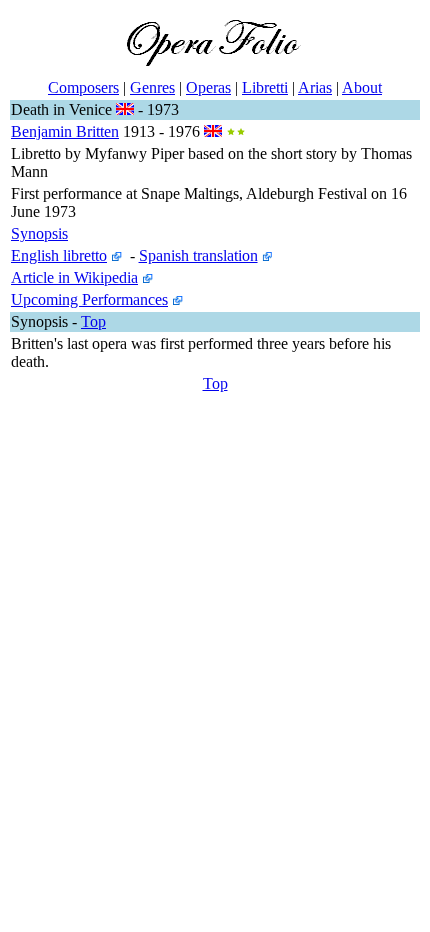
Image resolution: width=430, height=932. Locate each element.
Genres (152, 87)
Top (93, 321)
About (362, 87)
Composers (83, 87)
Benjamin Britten (65, 131)
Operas (208, 87)
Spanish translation (198, 255)
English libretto (59, 255)
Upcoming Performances (89, 299)
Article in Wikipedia (74, 277)
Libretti (265, 87)
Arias (315, 87)
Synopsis (39, 233)
